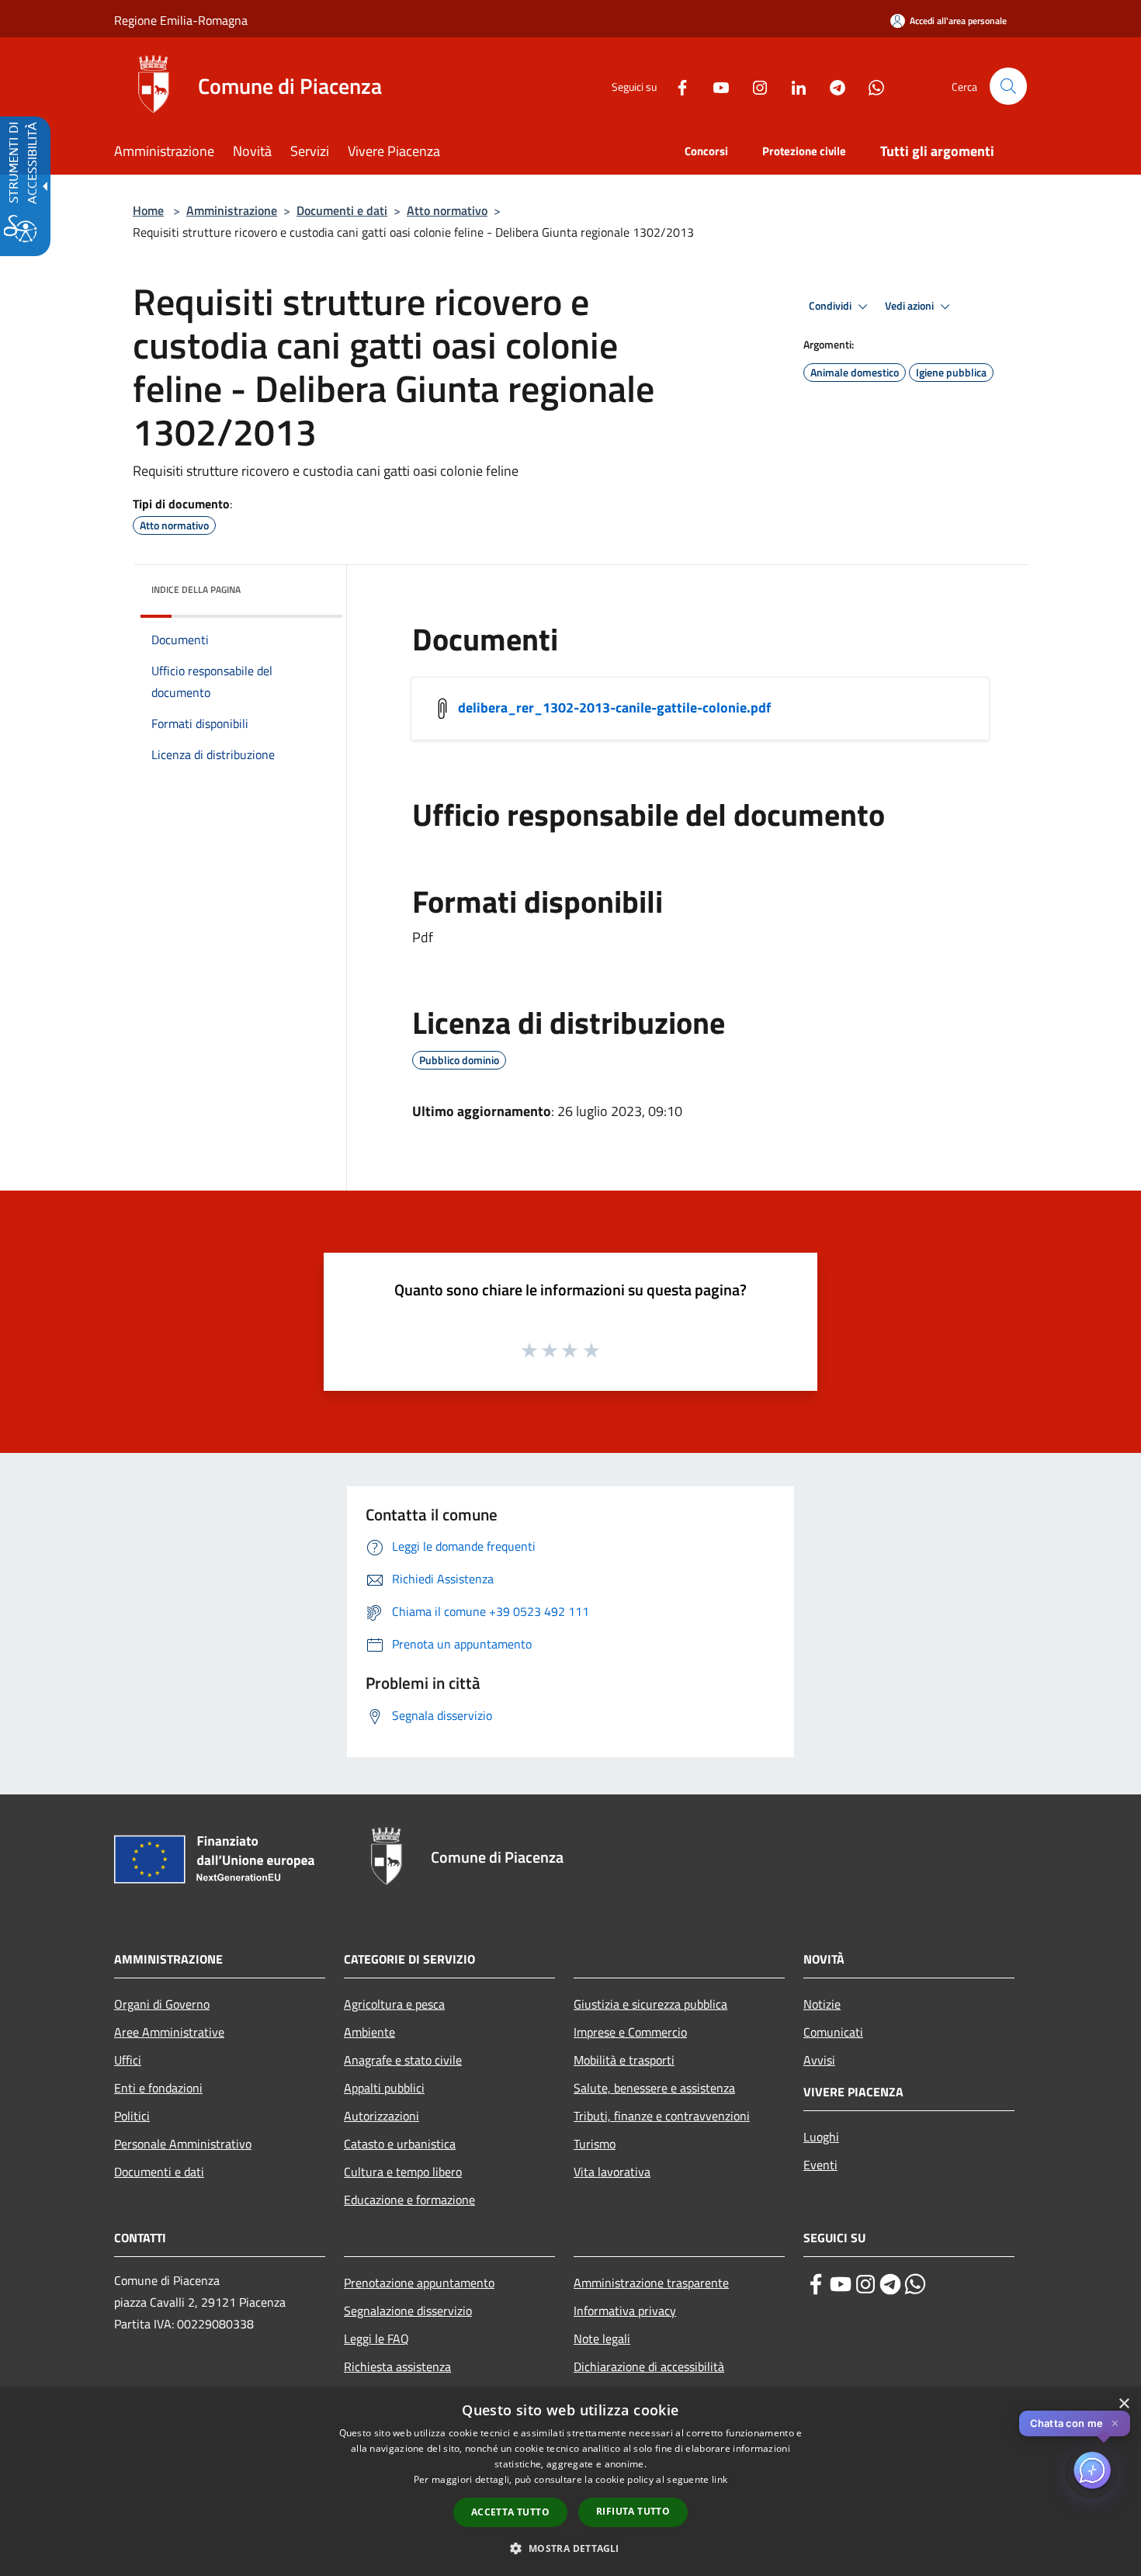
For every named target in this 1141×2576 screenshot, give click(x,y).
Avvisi (819, 2060)
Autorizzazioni (381, 2116)
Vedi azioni (910, 306)
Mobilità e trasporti (624, 2060)
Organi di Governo (162, 2004)
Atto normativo (447, 210)
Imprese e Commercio (630, 2032)
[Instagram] (754, 86)
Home (148, 210)
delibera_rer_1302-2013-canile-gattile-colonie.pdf (614, 707)
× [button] (1124, 2404)
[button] (1008, 86)
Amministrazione (232, 210)
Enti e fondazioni (158, 2088)
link (720, 2479)
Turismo (595, 2144)
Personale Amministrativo (183, 2144)
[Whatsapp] (870, 86)
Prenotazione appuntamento (419, 2283)
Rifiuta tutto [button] (633, 2511)
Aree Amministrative (169, 2032)
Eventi (820, 2165)
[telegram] (890, 2284)
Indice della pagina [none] (196, 589)
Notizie (822, 2004)
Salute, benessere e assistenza (654, 2088)
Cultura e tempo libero (403, 2172)
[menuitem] (173, 153)
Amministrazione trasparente (651, 2283)
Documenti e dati (342, 210)
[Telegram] (831, 86)
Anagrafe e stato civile (403, 2060)
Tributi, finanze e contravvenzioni (662, 2116)
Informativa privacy (625, 2311)
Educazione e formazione (409, 2200)
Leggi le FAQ (376, 2339)
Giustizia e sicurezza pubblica (650, 2004)
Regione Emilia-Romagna (181, 20)
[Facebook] (676, 86)
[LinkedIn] (792, 86)
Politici (132, 2116)
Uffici (128, 2060)
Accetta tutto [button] (510, 2512)
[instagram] (865, 2284)
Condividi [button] (831, 306)
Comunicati (833, 2032)
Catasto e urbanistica (400, 2144)
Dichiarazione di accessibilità (649, 2366)
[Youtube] (715, 86)
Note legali (602, 2339)
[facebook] (816, 2284)
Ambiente (369, 2032)
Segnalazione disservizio (408, 2311)
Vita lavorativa (612, 2172)
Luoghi (821, 2137)
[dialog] (570, 2482)
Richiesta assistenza (397, 2366)
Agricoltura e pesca (394, 2004)
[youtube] (841, 2284)
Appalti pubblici (384, 2088)
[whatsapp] (915, 2284)
